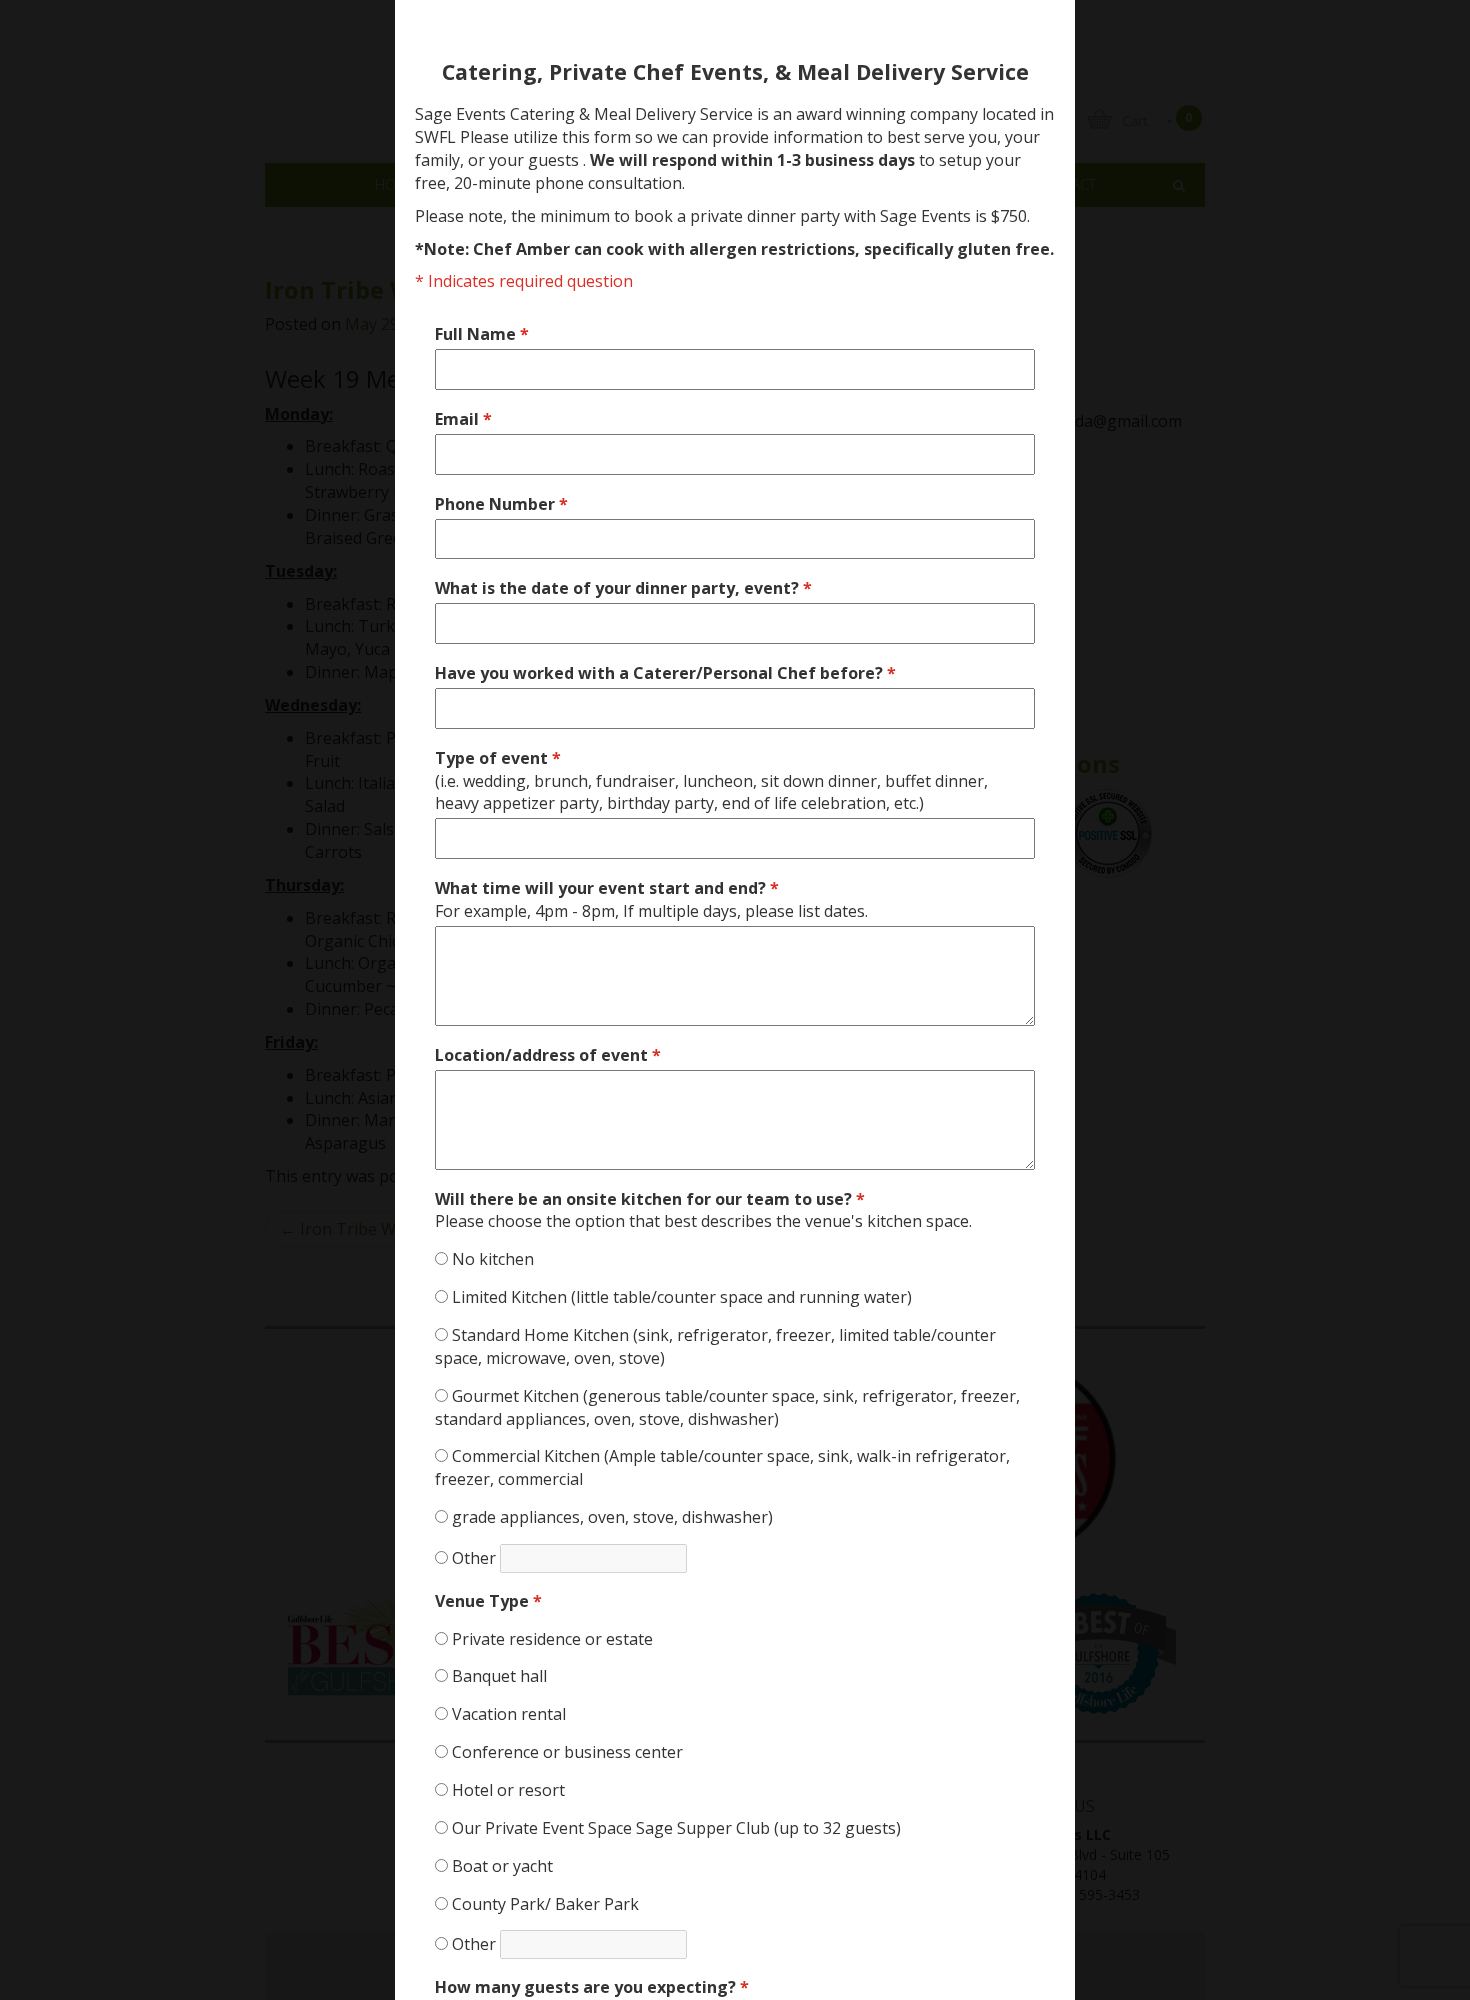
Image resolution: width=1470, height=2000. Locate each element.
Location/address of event (548, 1055)
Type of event (711, 781)
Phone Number (501, 504)
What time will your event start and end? (651, 899)
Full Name (482, 334)
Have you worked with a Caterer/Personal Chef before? (665, 673)
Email (463, 419)
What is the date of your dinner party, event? (623, 588)
